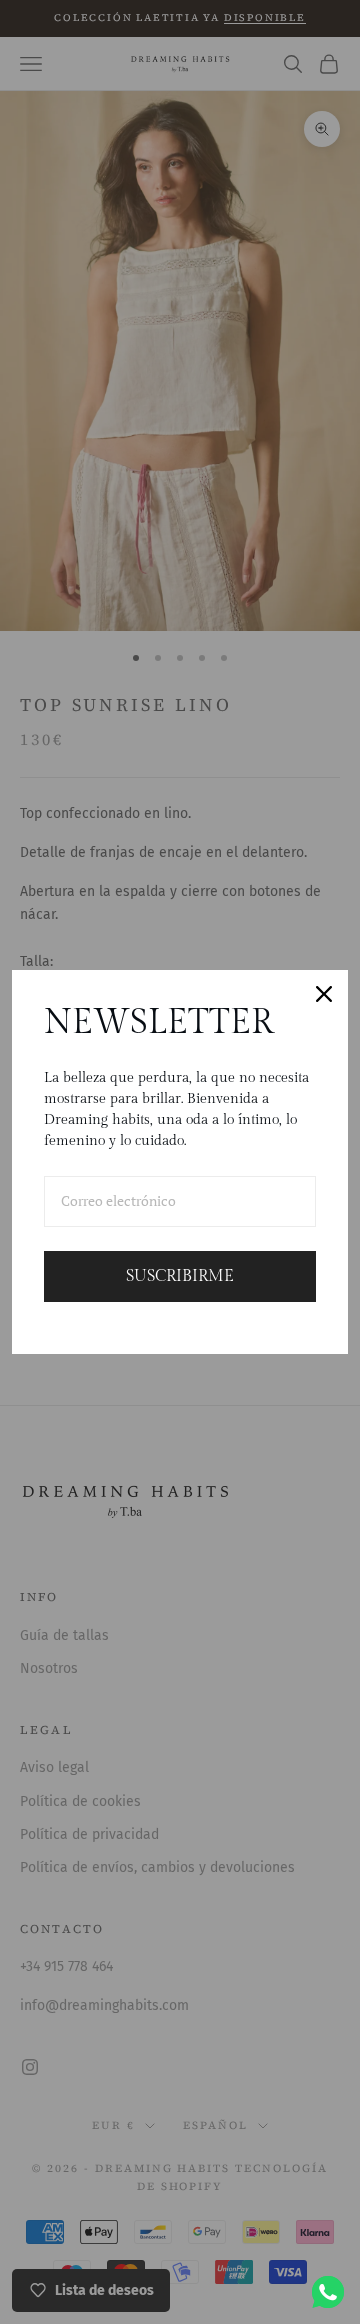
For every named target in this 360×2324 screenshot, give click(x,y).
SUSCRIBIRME (180, 1276)
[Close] (324, 994)
